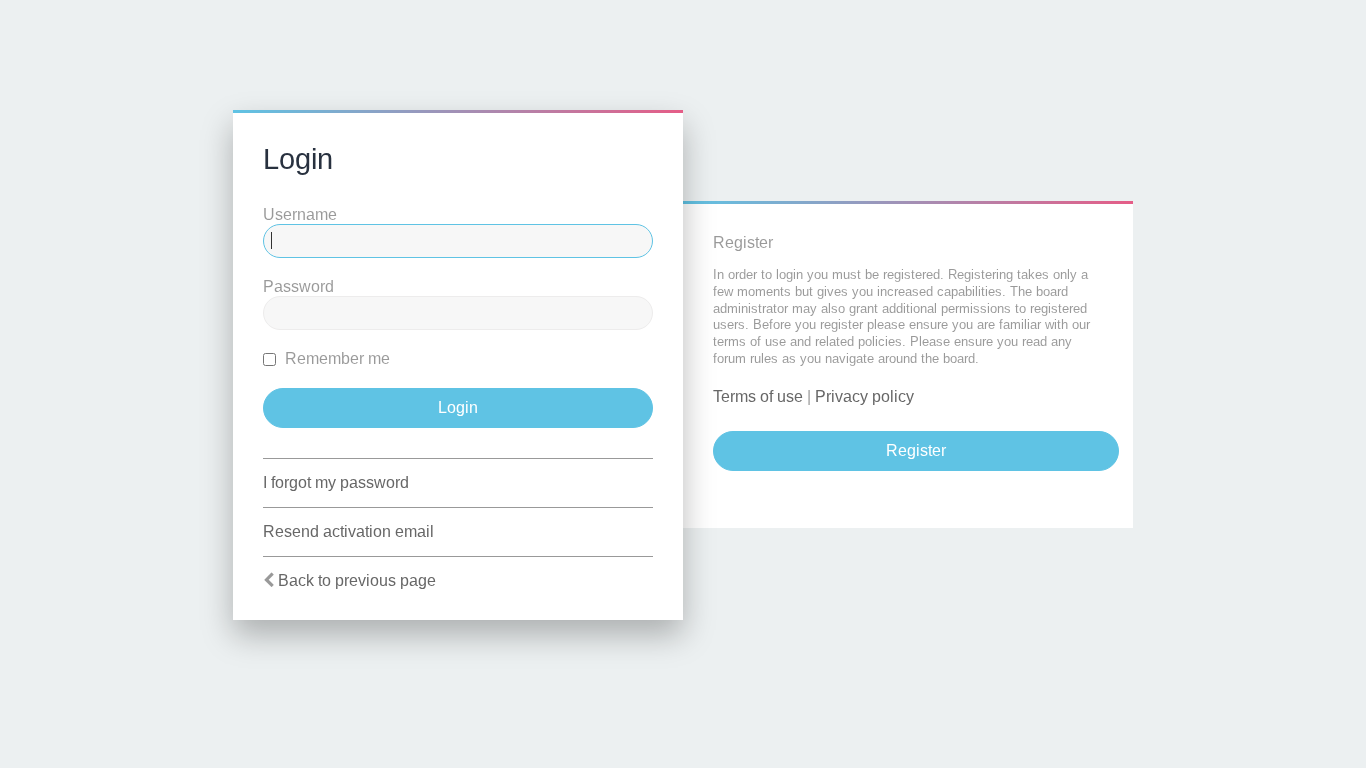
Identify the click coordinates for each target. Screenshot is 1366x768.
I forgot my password (336, 482)
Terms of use (758, 396)
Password (298, 286)
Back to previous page (357, 580)
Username (300, 214)
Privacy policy (864, 396)
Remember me (335, 358)
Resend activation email (348, 531)
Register (916, 450)
